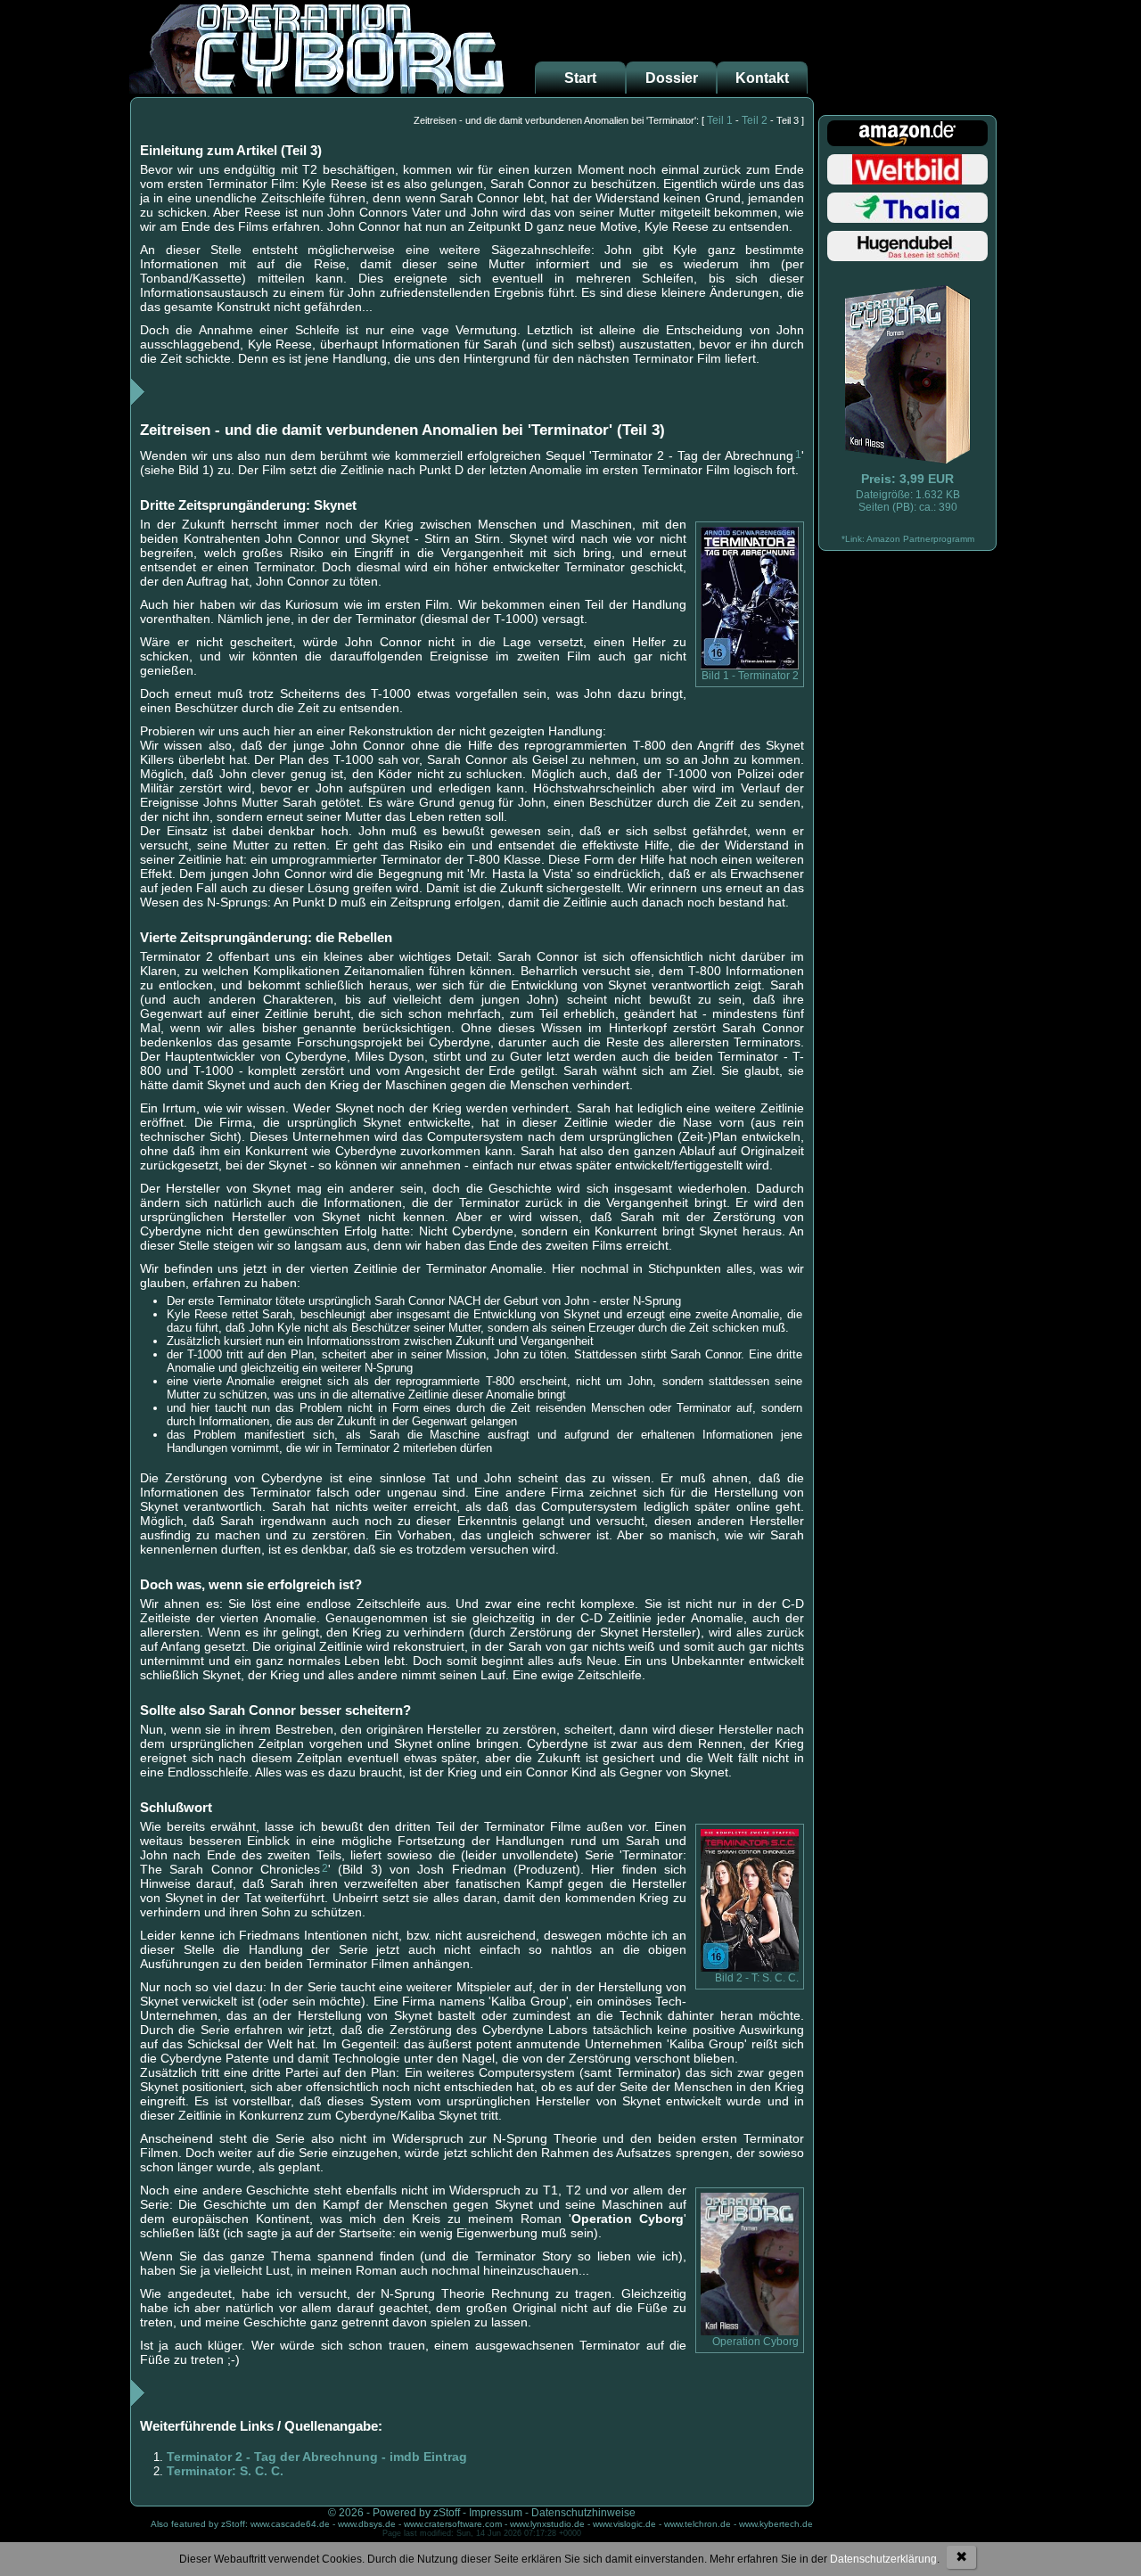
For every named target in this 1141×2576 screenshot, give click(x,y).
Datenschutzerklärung (883, 2559)
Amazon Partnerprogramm (920, 539)
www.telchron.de (698, 2524)
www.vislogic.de (624, 2524)
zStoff (447, 2513)
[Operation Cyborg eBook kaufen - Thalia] (907, 222)
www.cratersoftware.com (453, 2524)
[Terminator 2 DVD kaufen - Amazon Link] (750, 666)
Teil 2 (755, 120)
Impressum (496, 2513)
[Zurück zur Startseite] (316, 89)
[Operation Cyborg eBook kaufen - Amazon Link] (750, 2332)
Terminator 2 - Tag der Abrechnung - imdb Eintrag (317, 2457)
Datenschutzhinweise (583, 2513)
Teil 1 (720, 120)
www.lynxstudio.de (547, 2524)
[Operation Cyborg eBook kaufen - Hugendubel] (907, 261)
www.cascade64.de (290, 2524)
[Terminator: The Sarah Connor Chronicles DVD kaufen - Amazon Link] (750, 1968)
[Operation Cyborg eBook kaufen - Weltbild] (907, 184)
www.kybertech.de (776, 2524)
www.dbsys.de (367, 2524)
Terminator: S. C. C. (225, 2471)
